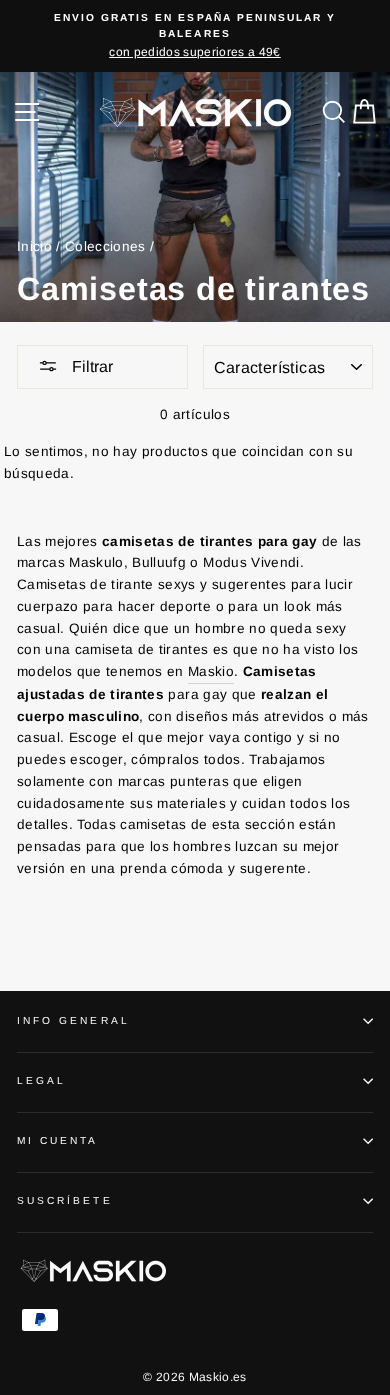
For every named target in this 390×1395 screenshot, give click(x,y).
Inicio (34, 246)
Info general (73, 1020)
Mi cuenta (58, 1140)
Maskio (211, 671)
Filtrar (90, 366)
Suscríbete (65, 1200)
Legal (41, 1080)
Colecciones (105, 246)
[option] (195, 36)
